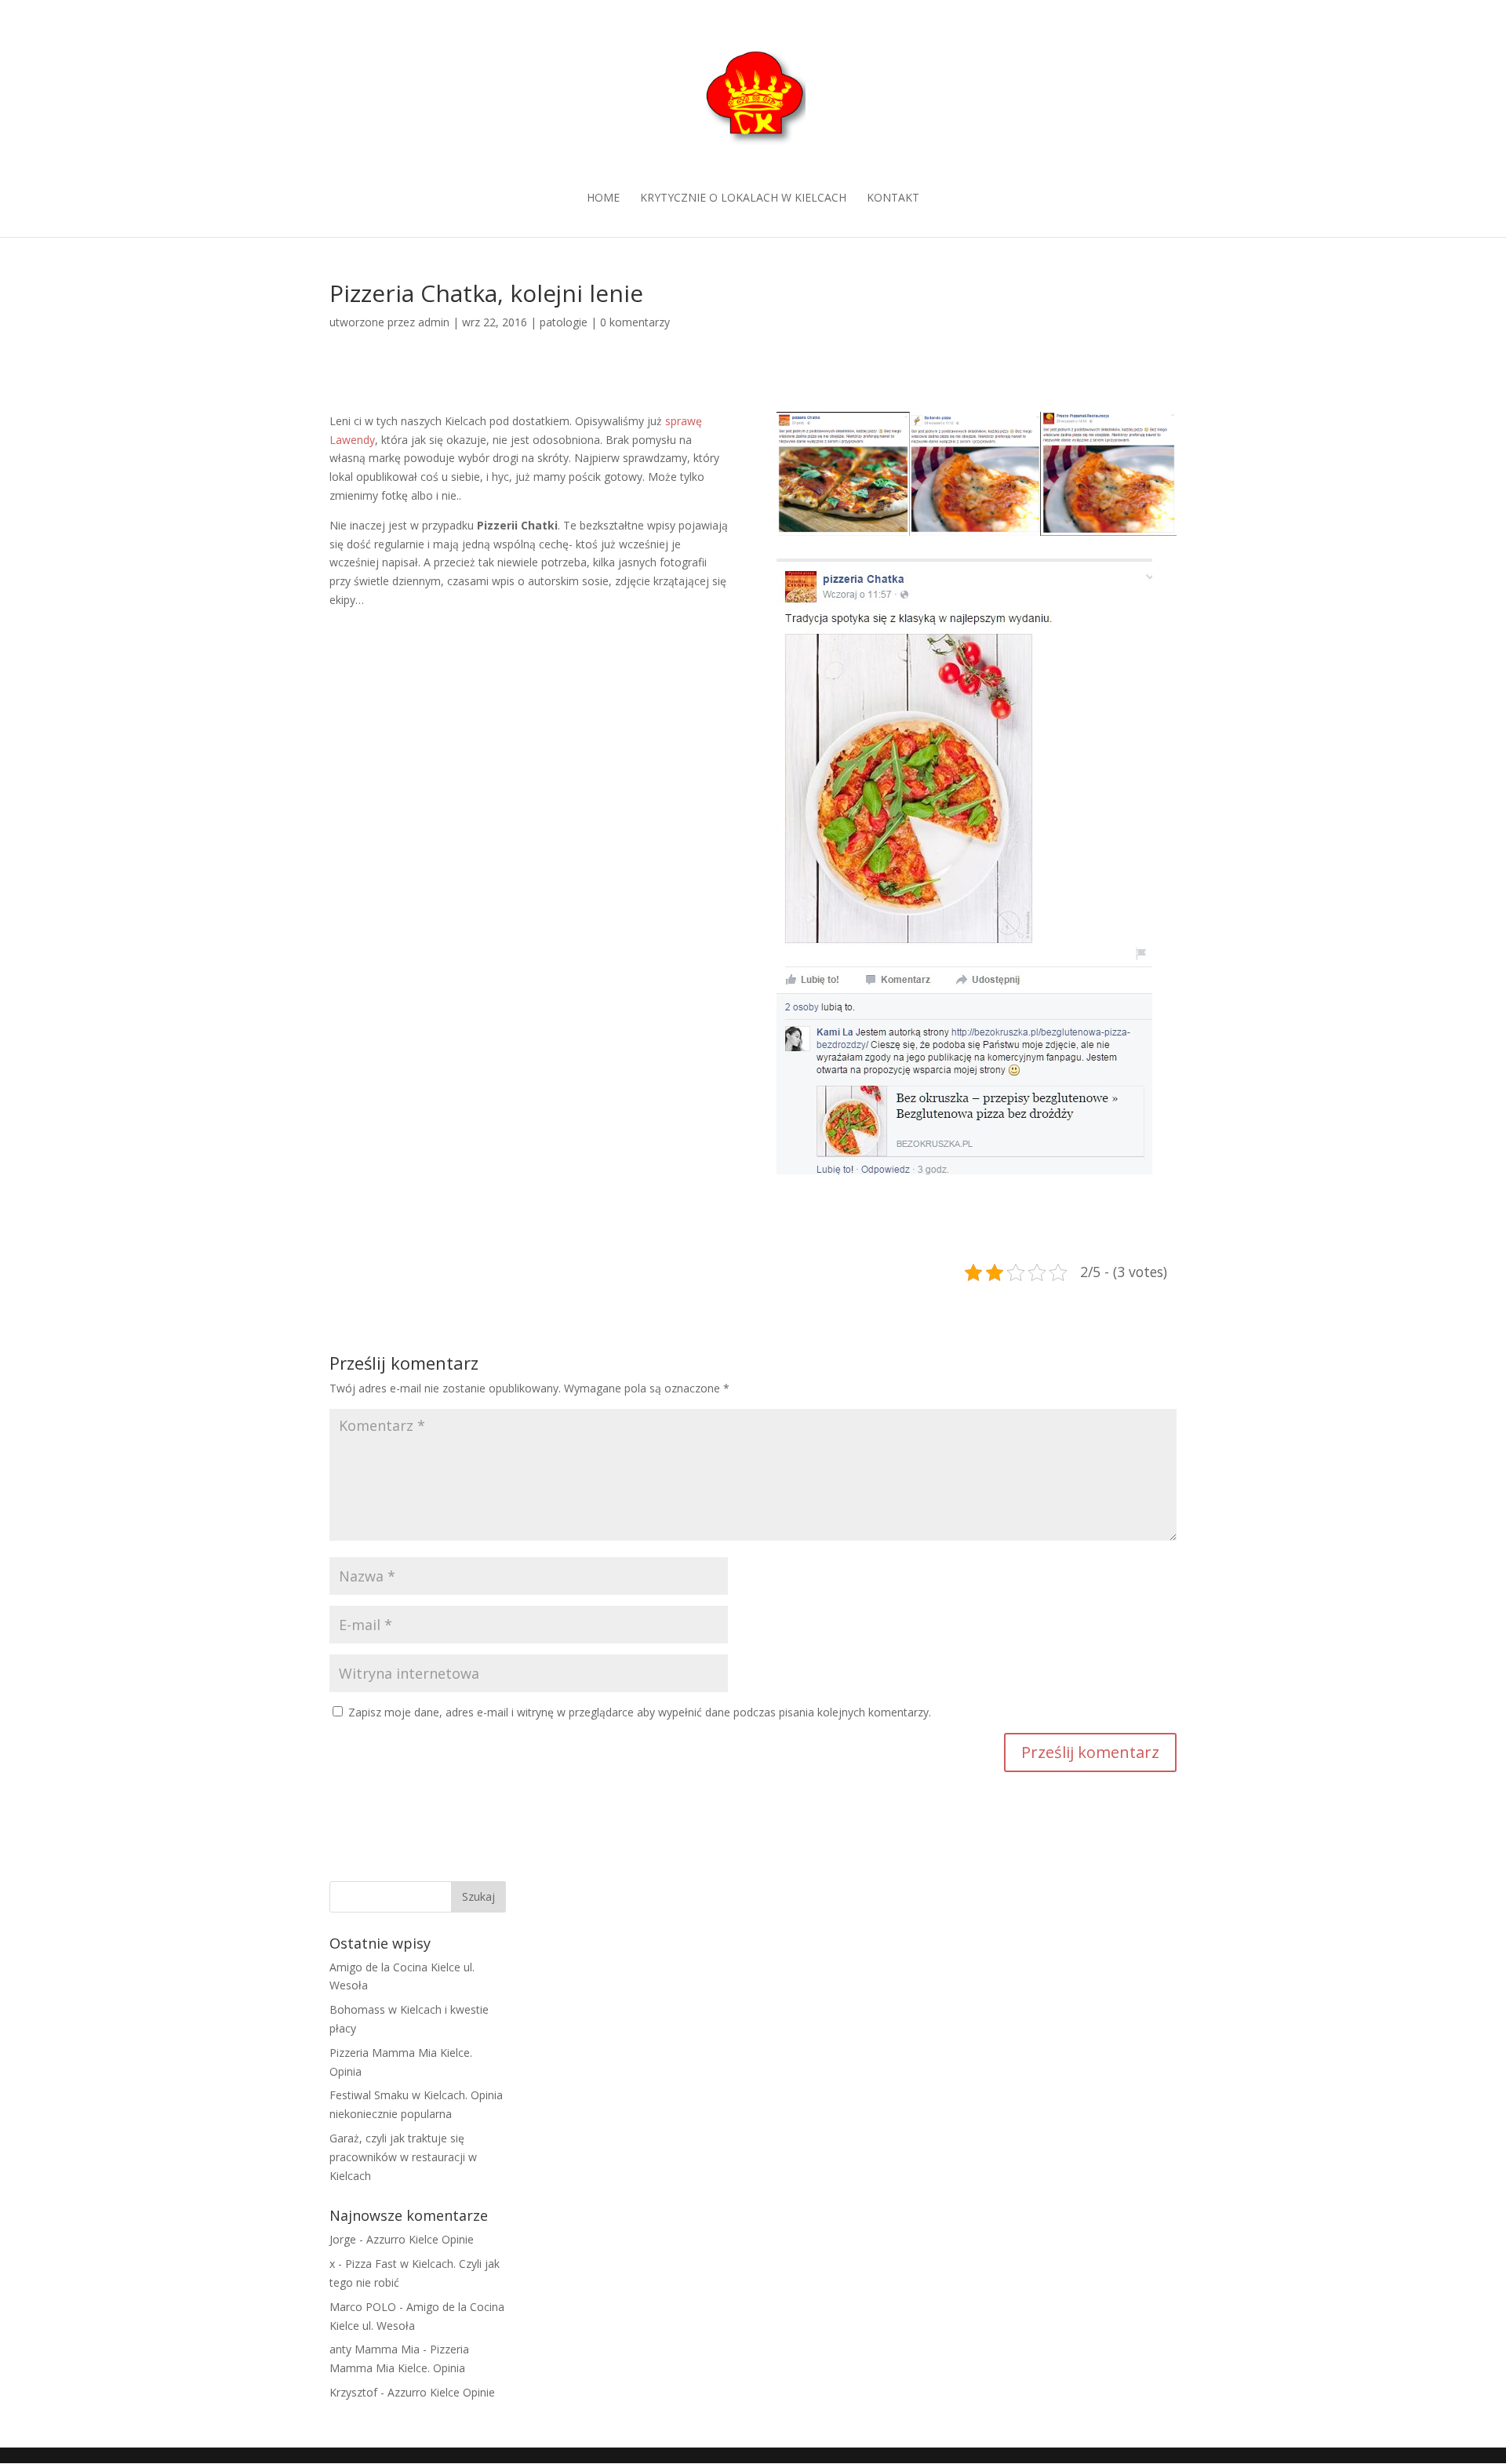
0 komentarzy (635, 322)
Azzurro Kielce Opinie (420, 2239)
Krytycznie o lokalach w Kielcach (743, 198)
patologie (564, 322)
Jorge (343, 2239)
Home (603, 198)
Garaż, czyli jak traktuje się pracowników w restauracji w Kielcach (403, 2157)
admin (434, 322)
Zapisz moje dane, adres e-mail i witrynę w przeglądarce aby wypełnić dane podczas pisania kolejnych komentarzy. (640, 1712)
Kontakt (893, 198)
